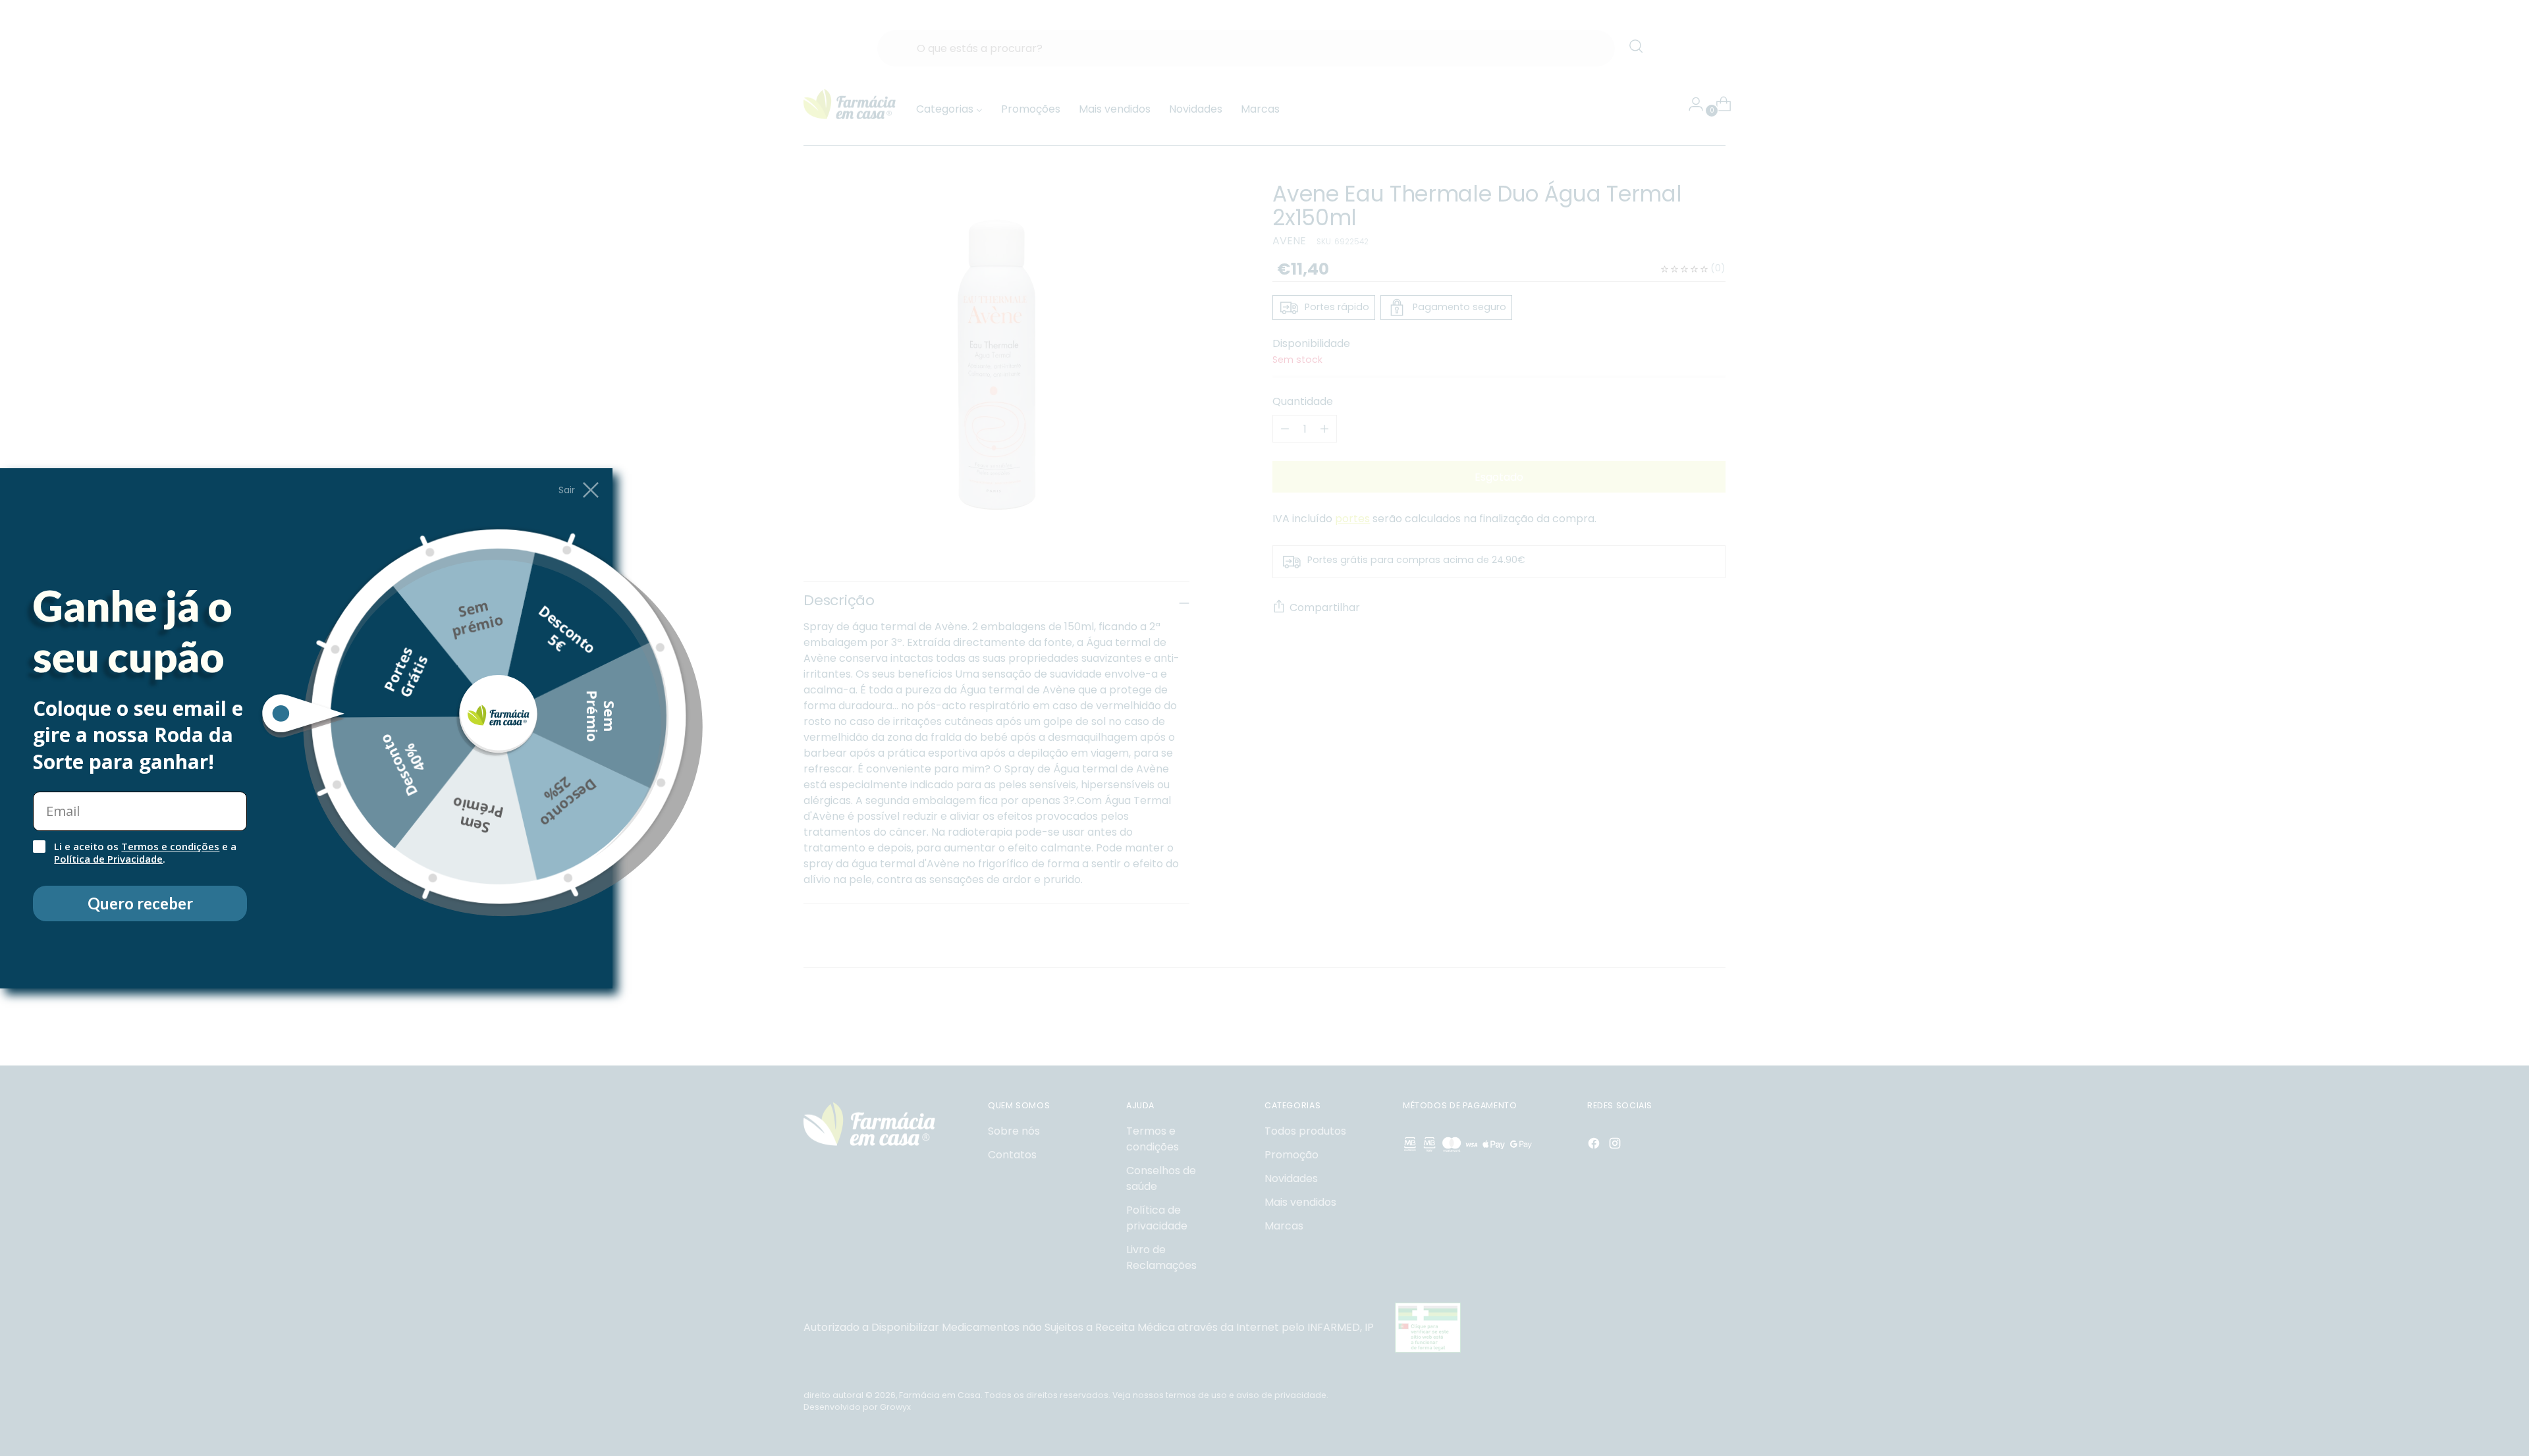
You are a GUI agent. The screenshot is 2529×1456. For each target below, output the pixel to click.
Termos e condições (170, 846)
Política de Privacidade (108, 859)
